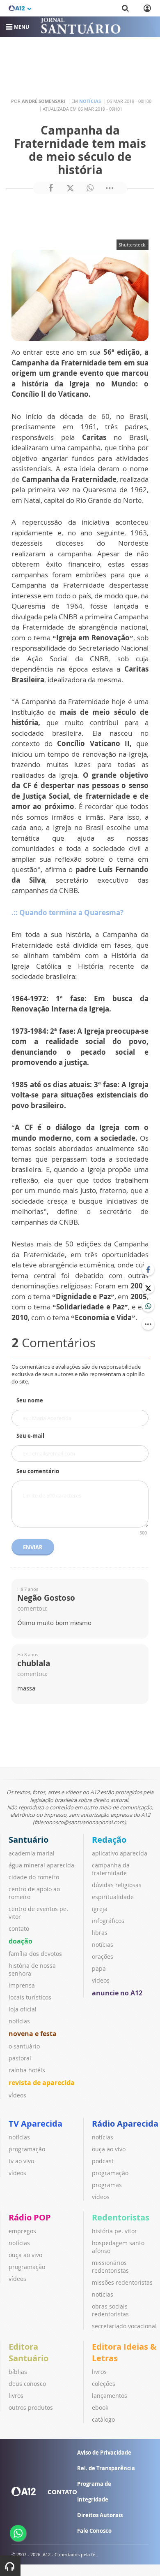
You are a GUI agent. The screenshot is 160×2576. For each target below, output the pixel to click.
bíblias (18, 2372)
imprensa (22, 1985)
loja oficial (23, 2009)
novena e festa (33, 2034)
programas (107, 2185)
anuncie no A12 (117, 1993)
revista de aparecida (42, 2083)
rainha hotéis (27, 2070)
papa (99, 1968)
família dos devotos (35, 1954)
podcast (103, 2161)
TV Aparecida (35, 2124)
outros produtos (31, 2407)
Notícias (90, 101)
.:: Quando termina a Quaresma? (67, 913)
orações (103, 1956)
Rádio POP (30, 2217)
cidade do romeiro (34, 1877)
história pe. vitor (114, 2231)
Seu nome (30, 1400)
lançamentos (110, 2396)
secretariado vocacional (124, 2326)
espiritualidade (113, 1897)
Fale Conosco (94, 2531)
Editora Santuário (29, 2352)
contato (19, 1929)
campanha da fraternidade (111, 1869)
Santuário (29, 1840)
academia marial (32, 1853)
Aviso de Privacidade (104, 2453)
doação (21, 1941)
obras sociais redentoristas (110, 2310)
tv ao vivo (21, 2161)
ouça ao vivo (109, 2149)
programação (27, 2149)
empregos (22, 2231)
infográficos (108, 1921)
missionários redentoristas (110, 2267)
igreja (100, 1909)
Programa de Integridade (94, 2492)
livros (16, 2396)
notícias (19, 2021)
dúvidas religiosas (117, 1885)
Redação (109, 1840)
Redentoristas (121, 2217)
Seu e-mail (30, 1436)
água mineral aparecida (41, 1865)
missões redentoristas (122, 2282)
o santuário (24, 2046)
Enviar (33, 1547)
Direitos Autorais (100, 2515)
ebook (100, 2407)
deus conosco (27, 2384)
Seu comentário (38, 1471)
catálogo (103, 2419)
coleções (104, 2384)
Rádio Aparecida (125, 2124)
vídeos (17, 2095)
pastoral (20, 2058)
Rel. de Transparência (106, 2468)
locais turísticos (30, 1997)
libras (100, 1933)
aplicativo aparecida (120, 1853)
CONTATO (62, 2492)
